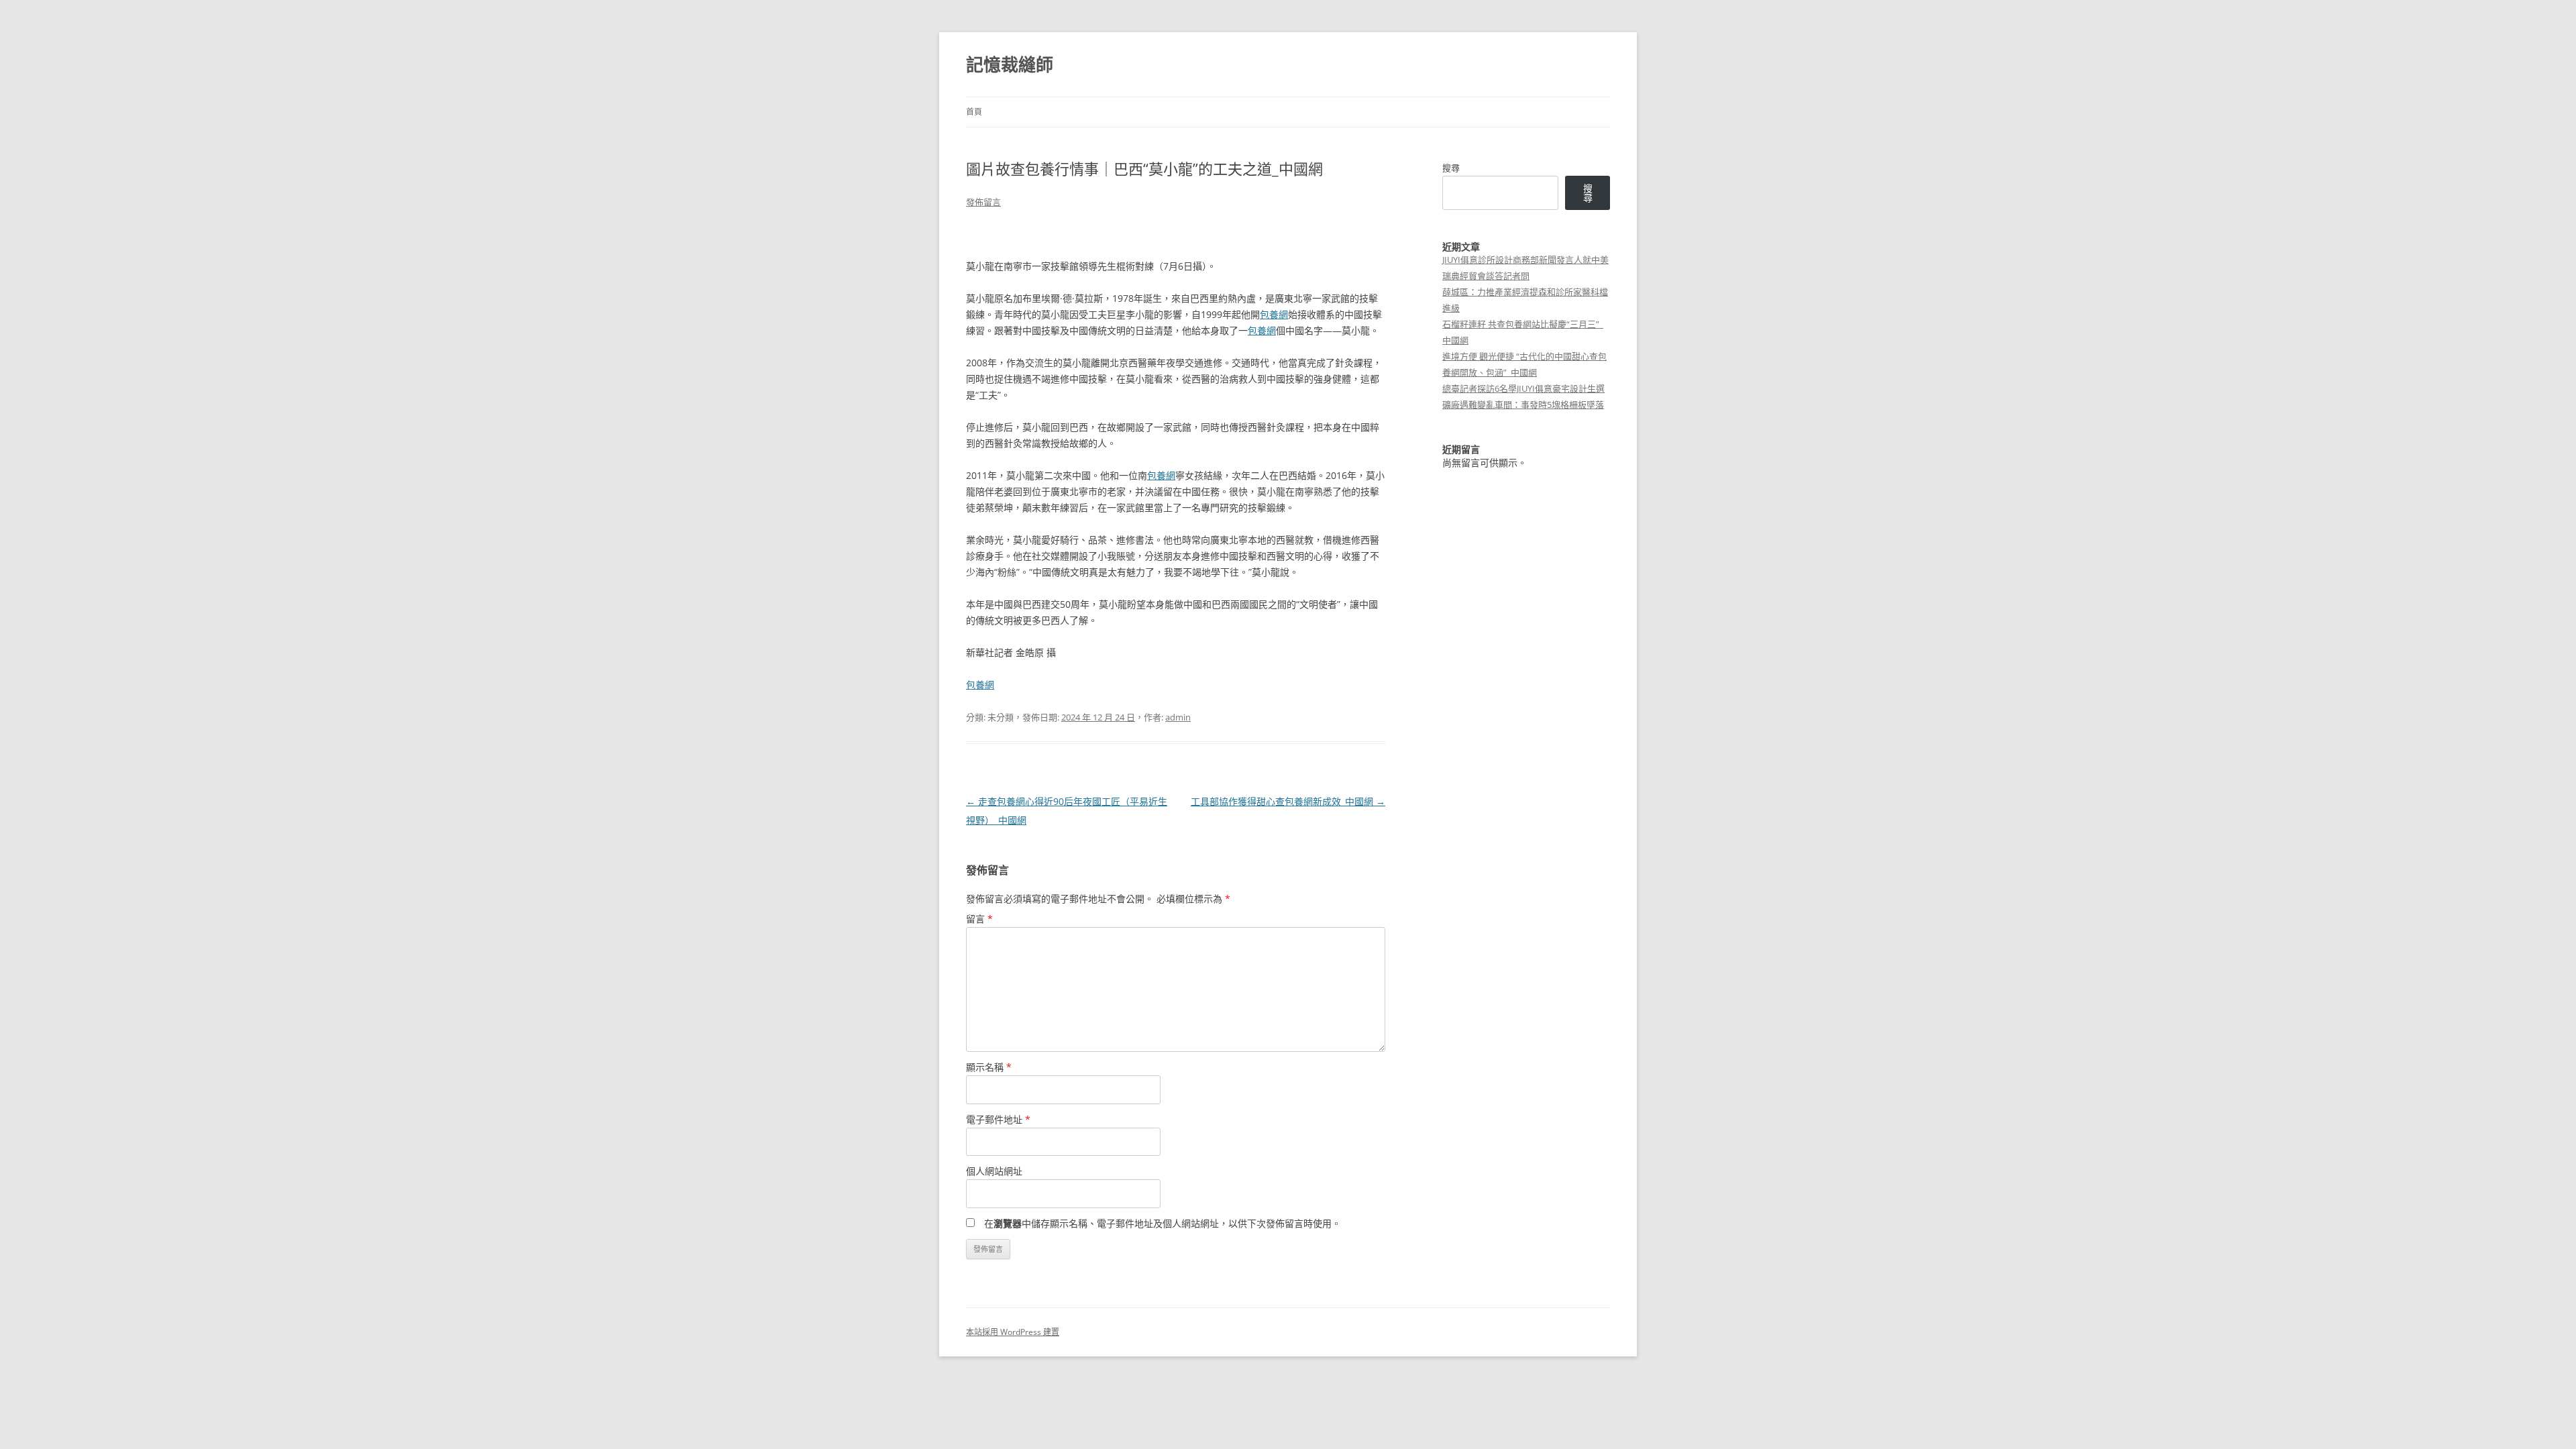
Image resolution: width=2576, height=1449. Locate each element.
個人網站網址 (994, 1171)
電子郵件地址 (998, 1119)
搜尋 (1451, 168)
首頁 (974, 112)
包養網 (1274, 314)
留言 (979, 919)
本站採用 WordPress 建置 (1013, 1332)
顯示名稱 (989, 1067)
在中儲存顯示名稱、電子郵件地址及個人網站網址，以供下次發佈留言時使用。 (1163, 1223)
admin (1178, 717)
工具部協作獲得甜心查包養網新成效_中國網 (1288, 801)
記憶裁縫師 (1010, 64)
